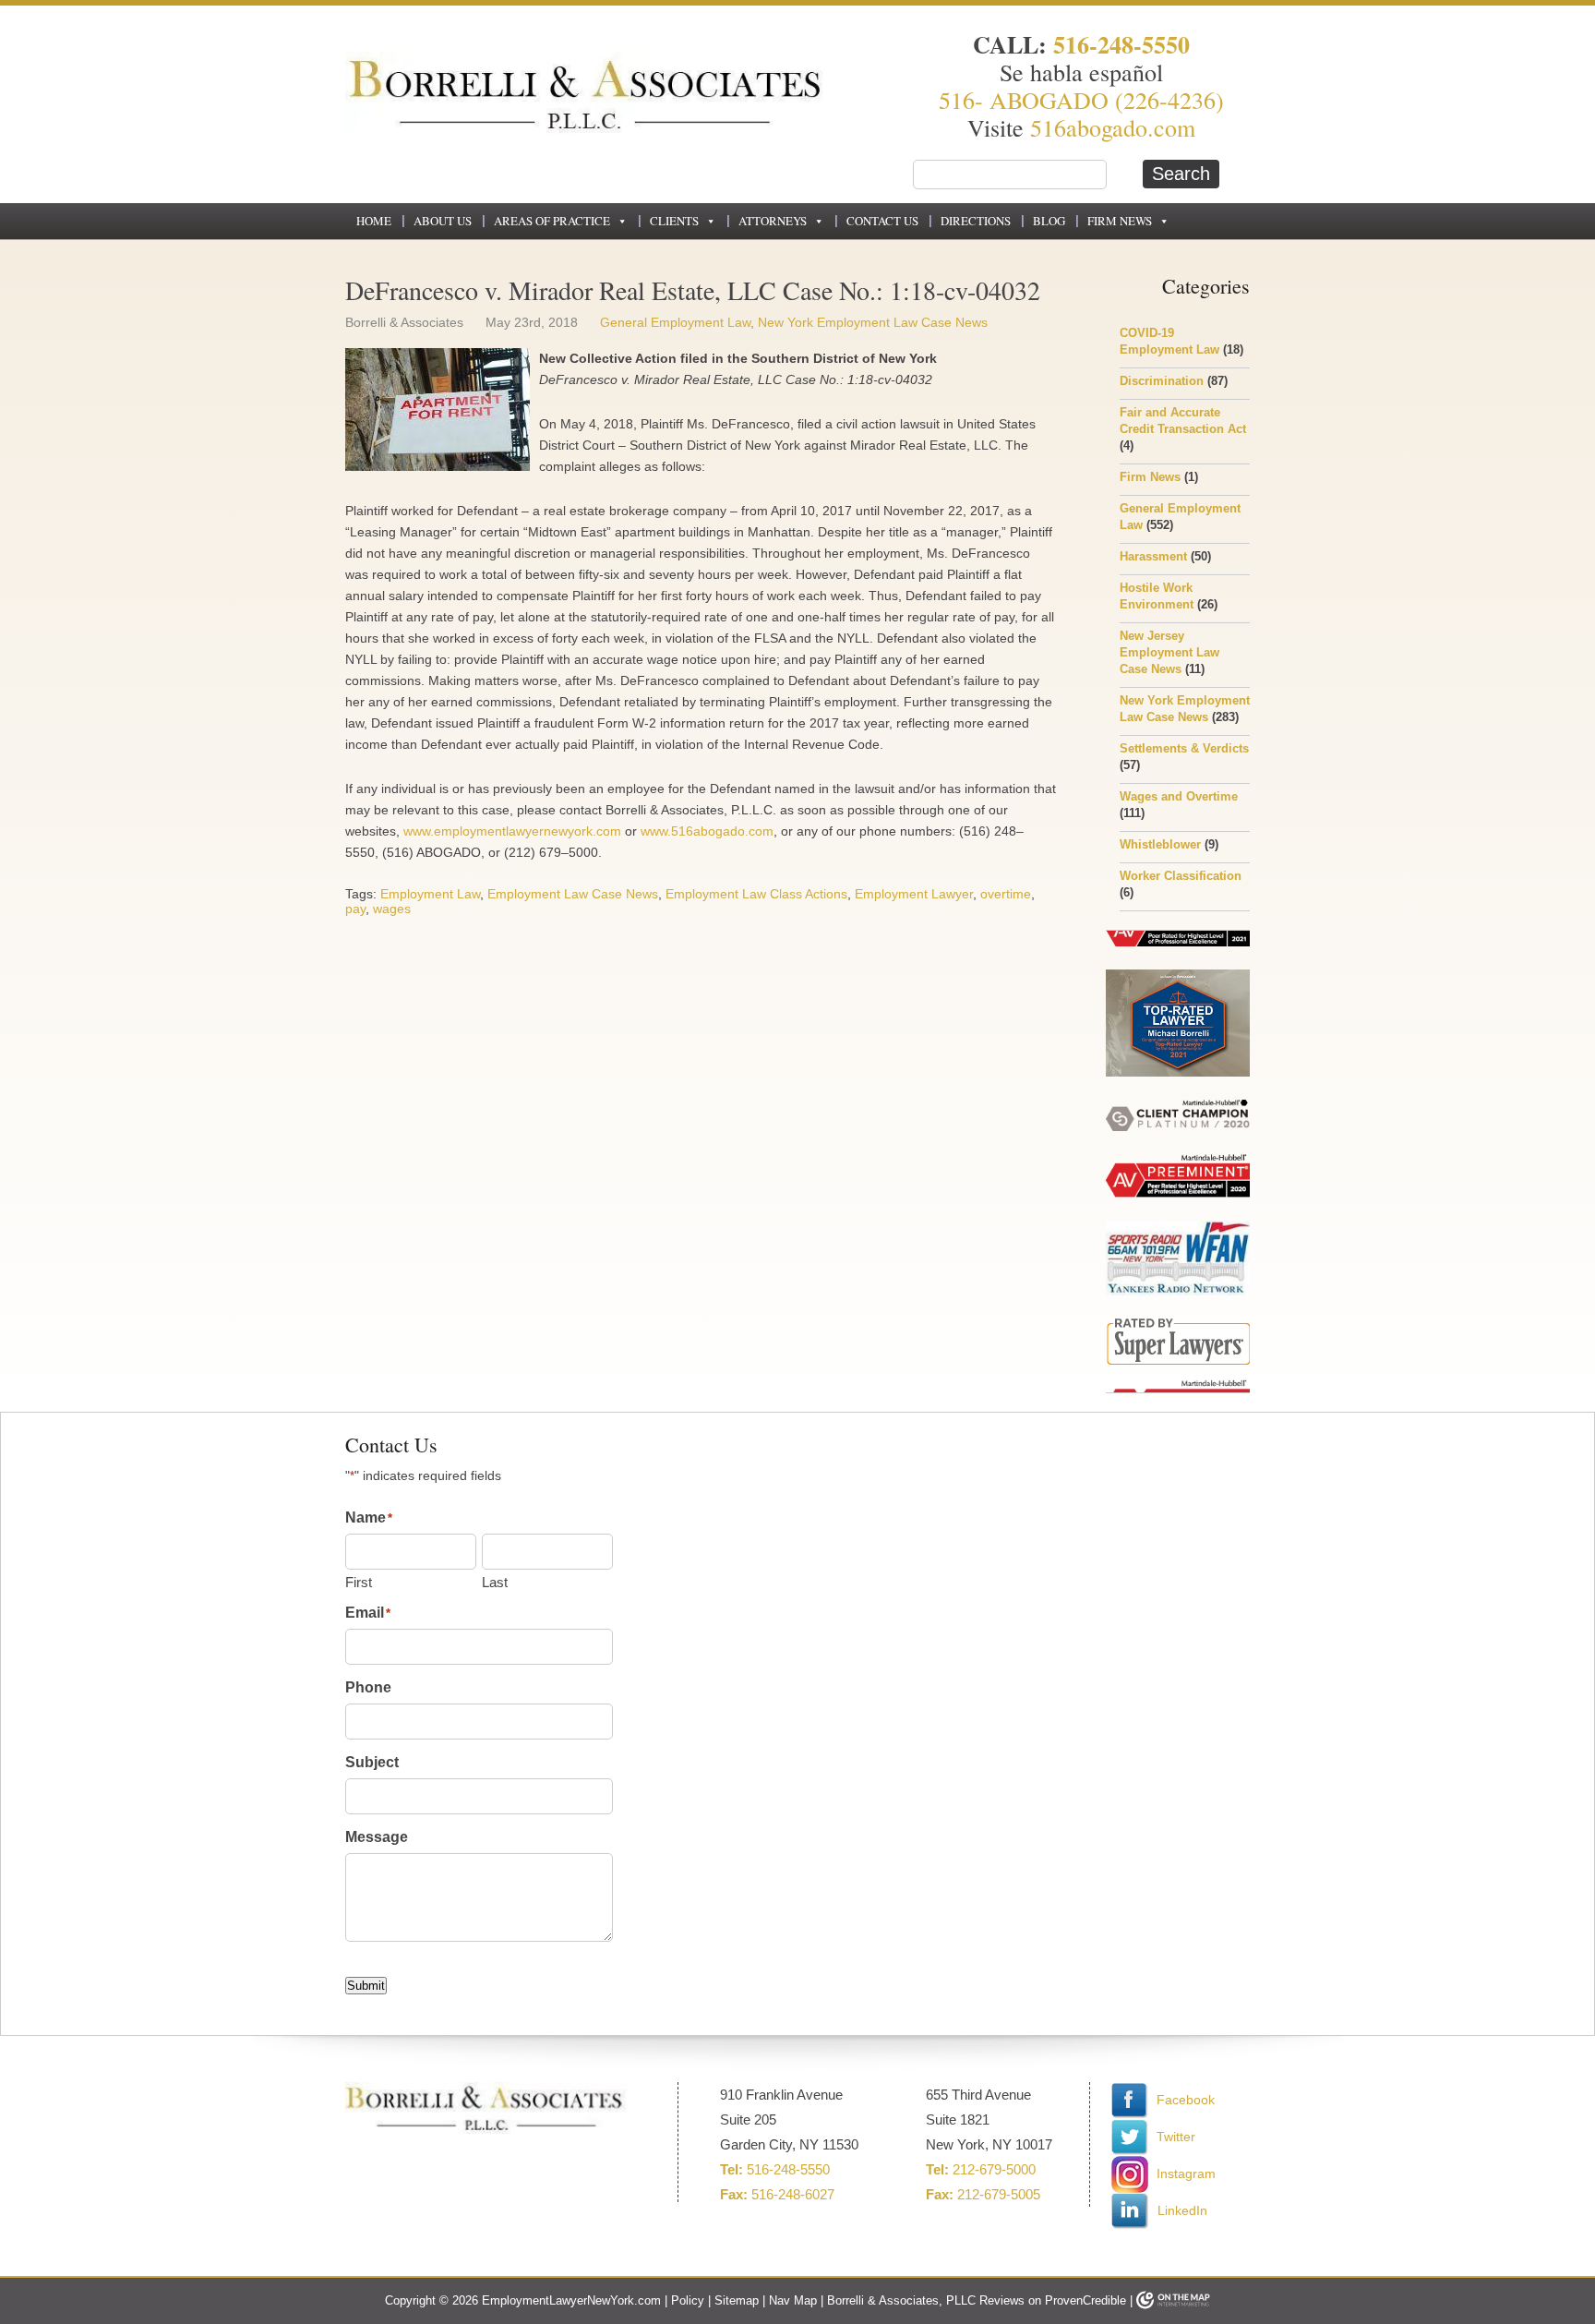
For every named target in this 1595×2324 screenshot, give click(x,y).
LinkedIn (1181, 2210)
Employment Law (430, 894)
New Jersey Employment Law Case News (1169, 652)
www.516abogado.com (707, 831)
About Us (443, 221)
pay (355, 909)
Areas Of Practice (552, 221)
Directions (976, 221)
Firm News (1120, 221)
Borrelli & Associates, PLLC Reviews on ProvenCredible (977, 2300)
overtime (1006, 894)
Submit (366, 1986)
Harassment (1153, 556)
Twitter (1174, 2137)
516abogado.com (1113, 127)
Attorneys (773, 221)
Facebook (1184, 2100)
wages (392, 909)
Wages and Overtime (1179, 796)
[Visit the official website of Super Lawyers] (1178, 1280)
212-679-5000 (994, 2169)
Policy (688, 2300)
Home (374, 221)
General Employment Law (675, 322)
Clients (674, 221)
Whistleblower (1160, 844)
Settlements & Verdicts (1184, 748)
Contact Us (882, 221)
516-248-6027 (793, 2194)
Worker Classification (1181, 876)
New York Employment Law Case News (873, 322)
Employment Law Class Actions (756, 894)
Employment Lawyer (914, 894)
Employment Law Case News (573, 894)
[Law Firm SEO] (1173, 2300)
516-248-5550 (1121, 44)
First (359, 1582)
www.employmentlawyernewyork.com (512, 831)
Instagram (1186, 2173)
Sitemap (737, 2300)
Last (495, 1582)
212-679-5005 (999, 2194)
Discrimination (1162, 381)
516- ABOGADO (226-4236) (1081, 100)
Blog (1049, 221)
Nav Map (793, 2300)
